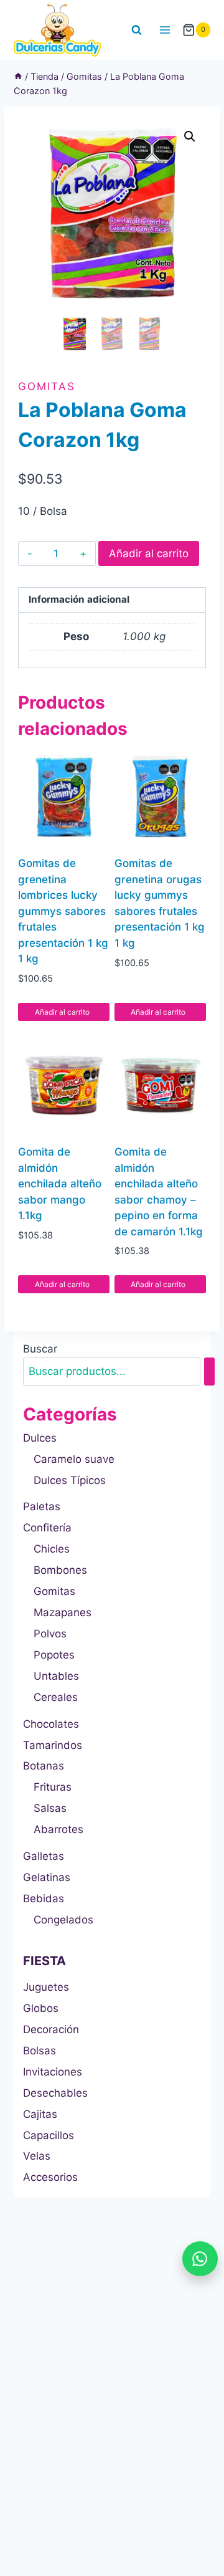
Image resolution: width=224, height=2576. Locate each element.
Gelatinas (47, 1877)
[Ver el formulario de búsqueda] (137, 30)
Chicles (52, 1549)
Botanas (44, 1766)
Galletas (44, 1856)
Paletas (42, 1506)
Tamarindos (53, 1745)
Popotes (54, 1655)
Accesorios (50, 2177)
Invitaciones (53, 2072)
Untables (56, 1676)
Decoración (51, 2029)
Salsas (50, 1808)
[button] (190, 136)
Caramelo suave (74, 1459)
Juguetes (46, 1987)
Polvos (50, 1634)
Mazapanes (63, 1612)
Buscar (40, 1349)
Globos (41, 2008)
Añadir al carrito (149, 553)
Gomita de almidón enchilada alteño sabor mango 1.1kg (60, 1184)
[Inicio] (18, 76)
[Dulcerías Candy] (58, 30)
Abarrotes (58, 1829)
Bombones (60, 1570)
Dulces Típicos (70, 1480)
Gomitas (47, 386)
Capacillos (49, 2135)
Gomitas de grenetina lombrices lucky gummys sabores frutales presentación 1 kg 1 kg (63, 911)
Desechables (55, 2093)
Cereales (56, 1697)
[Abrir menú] (165, 30)
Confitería (47, 1528)
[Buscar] (209, 1372)
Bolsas (40, 2051)
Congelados (63, 1920)
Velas (37, 2156)
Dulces (40, 1438)
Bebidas (44, 1898)
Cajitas (40, 2114)
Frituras (53, 1787)
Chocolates (51, 1724)
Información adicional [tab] (79, 599)
